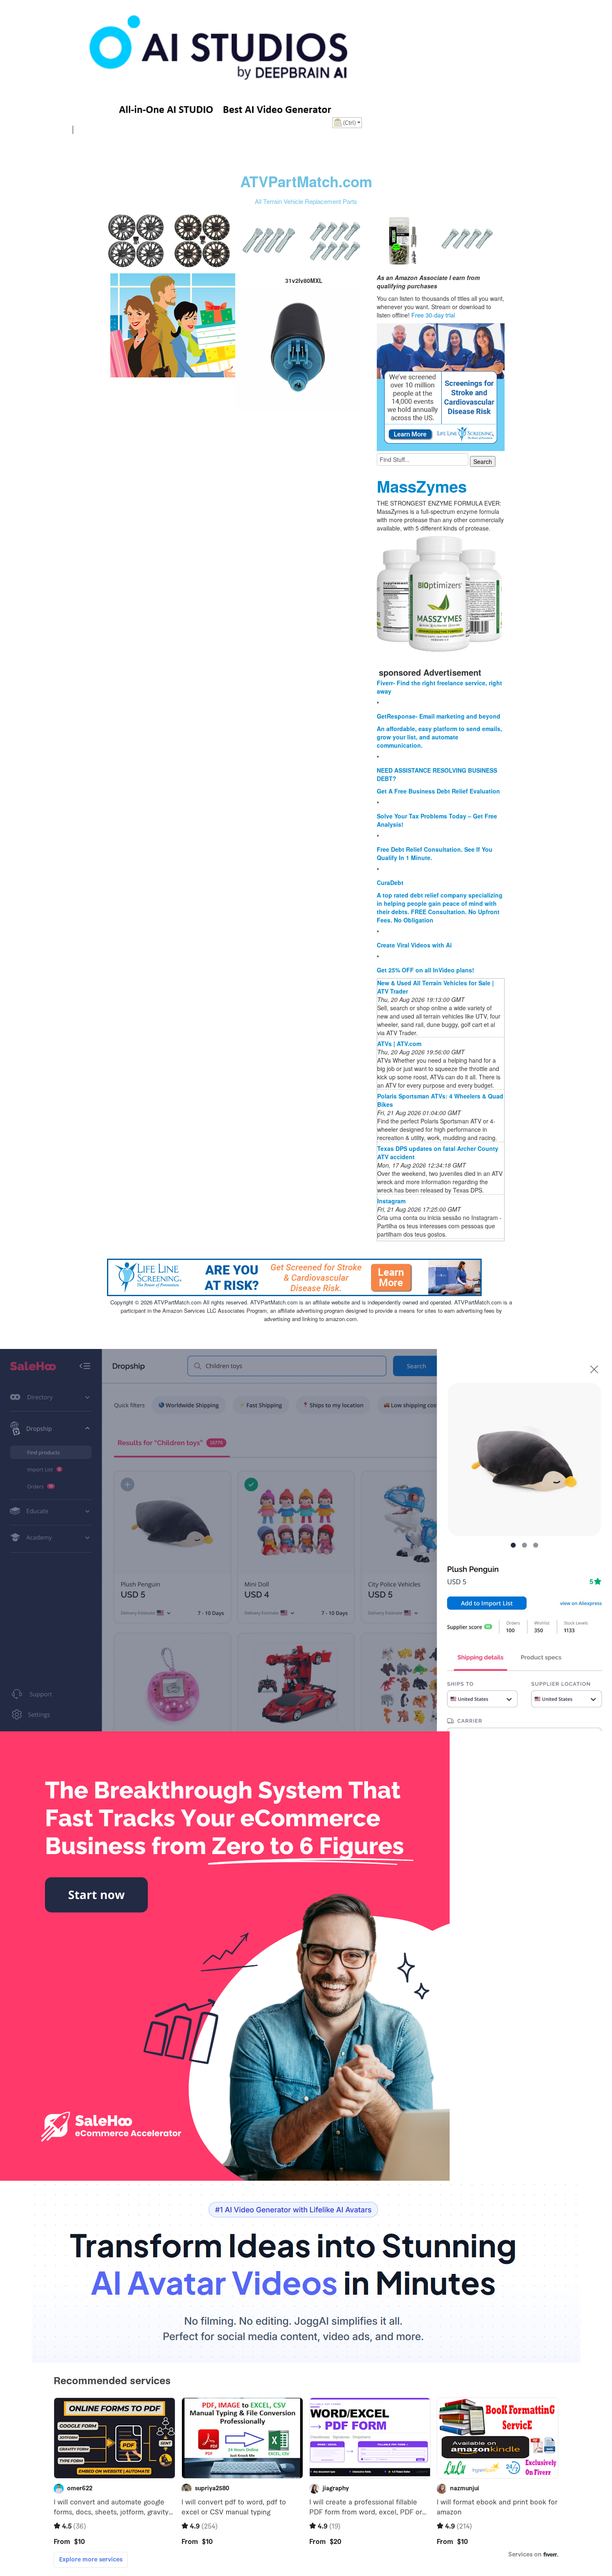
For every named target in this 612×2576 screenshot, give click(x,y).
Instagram (391, 1201)
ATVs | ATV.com (399, 1044)
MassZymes (422, 486)
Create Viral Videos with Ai (414, 945)
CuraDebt (390, 883)
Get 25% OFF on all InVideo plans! (425, 970)
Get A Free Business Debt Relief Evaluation (438, 791)
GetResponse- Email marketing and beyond (439, 716)
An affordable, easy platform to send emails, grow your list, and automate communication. (439, 737)
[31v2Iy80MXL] (173, 325)
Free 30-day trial (433, 315)
